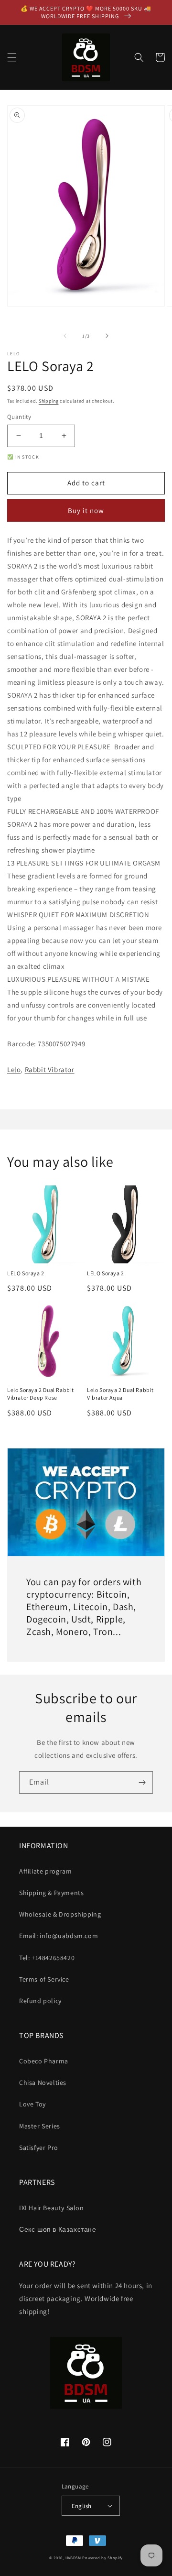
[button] (12, 57)
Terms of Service (44, 1979)
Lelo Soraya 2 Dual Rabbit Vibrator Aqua (120, 1394)
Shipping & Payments (51, 1893)
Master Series (40, 2126)
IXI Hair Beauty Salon (52, 2208)
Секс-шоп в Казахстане (58, 2229)
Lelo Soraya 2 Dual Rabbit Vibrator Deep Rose (41, 1394)
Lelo (14, 1069)
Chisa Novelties (43, 2083)
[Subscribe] (142, 1782)
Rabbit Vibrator (50, 1069)
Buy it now (86, 510)
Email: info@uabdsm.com (59, 1936)
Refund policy (40, 2001)
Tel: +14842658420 (47, 1958)
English (82, 2506)
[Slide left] (65, 336)
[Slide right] (107, 336)
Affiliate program (45, 1871)
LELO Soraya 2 (26, 1273)
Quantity (19, 417)
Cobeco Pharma (44, 2061)
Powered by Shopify (102, 2558)
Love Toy (32, 2104)
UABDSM (73, 2558)
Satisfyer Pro (39, 2148)
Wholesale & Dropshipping (60, 1914)
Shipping (49, 401)
